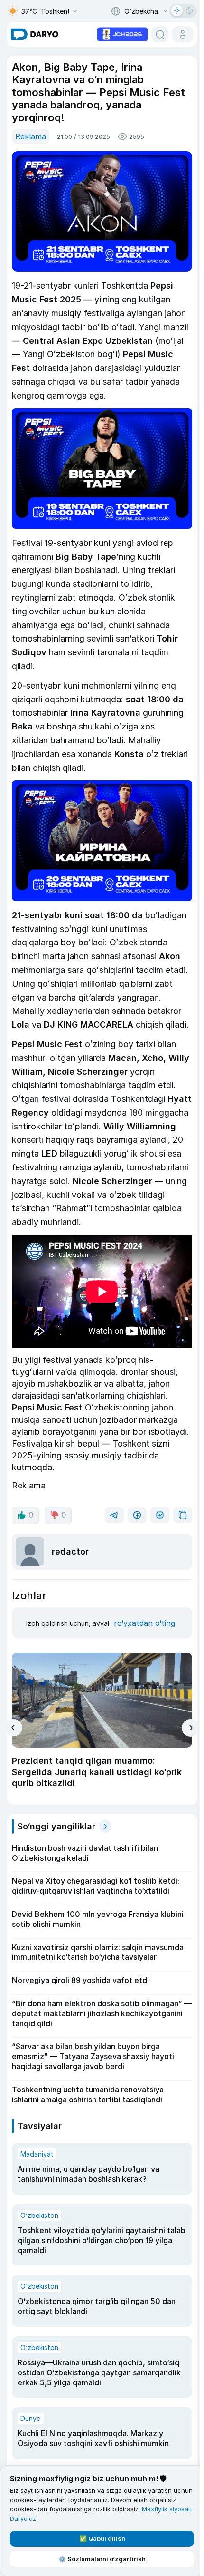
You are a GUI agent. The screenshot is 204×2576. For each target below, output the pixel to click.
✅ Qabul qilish (102, 2538)
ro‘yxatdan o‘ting (144, 1623)
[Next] (190, 1728)
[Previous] (14, 1728)
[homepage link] (35, 34)
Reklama (31, 136)
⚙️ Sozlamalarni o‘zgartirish (102, 2559)
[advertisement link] (122, 33)
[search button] (160, 34)
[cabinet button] (183, 34)
